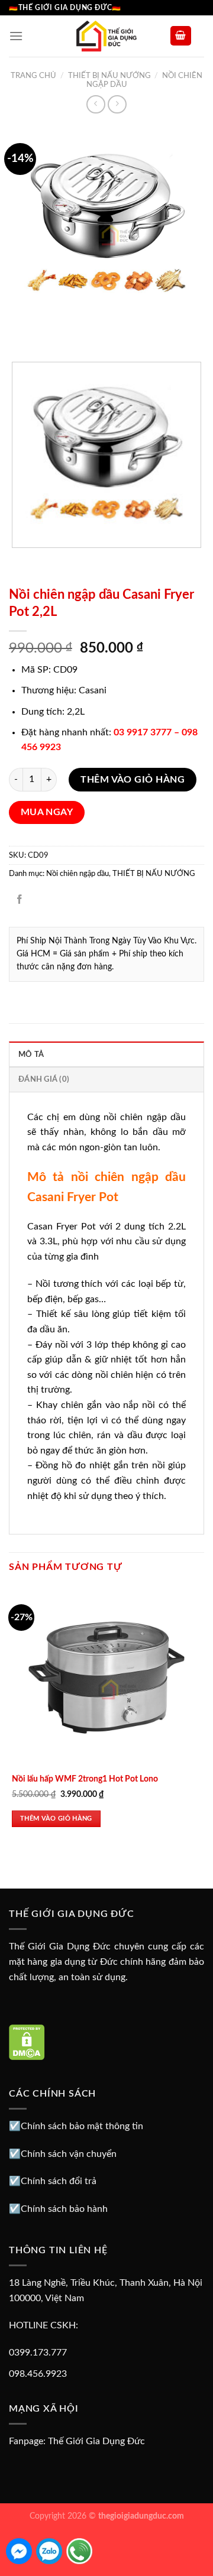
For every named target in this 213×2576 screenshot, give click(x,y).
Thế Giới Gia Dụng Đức (96, 2441)
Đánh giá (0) (44, 1079)
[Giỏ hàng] (181, 36)
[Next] (53, 332)
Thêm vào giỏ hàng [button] (56, 1819)
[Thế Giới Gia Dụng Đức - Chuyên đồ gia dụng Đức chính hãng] (106, 36)
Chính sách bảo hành (64, 2209)
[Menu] (16, 36)
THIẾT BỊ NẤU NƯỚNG (109, 76)
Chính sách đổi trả (59, 2181)
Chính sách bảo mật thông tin (82, 2126)
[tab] (106, 1054)
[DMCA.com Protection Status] (27, 2042)
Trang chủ (33, 76)
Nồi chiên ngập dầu (78, 874)
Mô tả (31, 1055)
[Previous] (20, 332)
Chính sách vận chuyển (69, 2154)
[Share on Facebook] (20, 901)
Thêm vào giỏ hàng (133, 780)
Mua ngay (47, 812)
